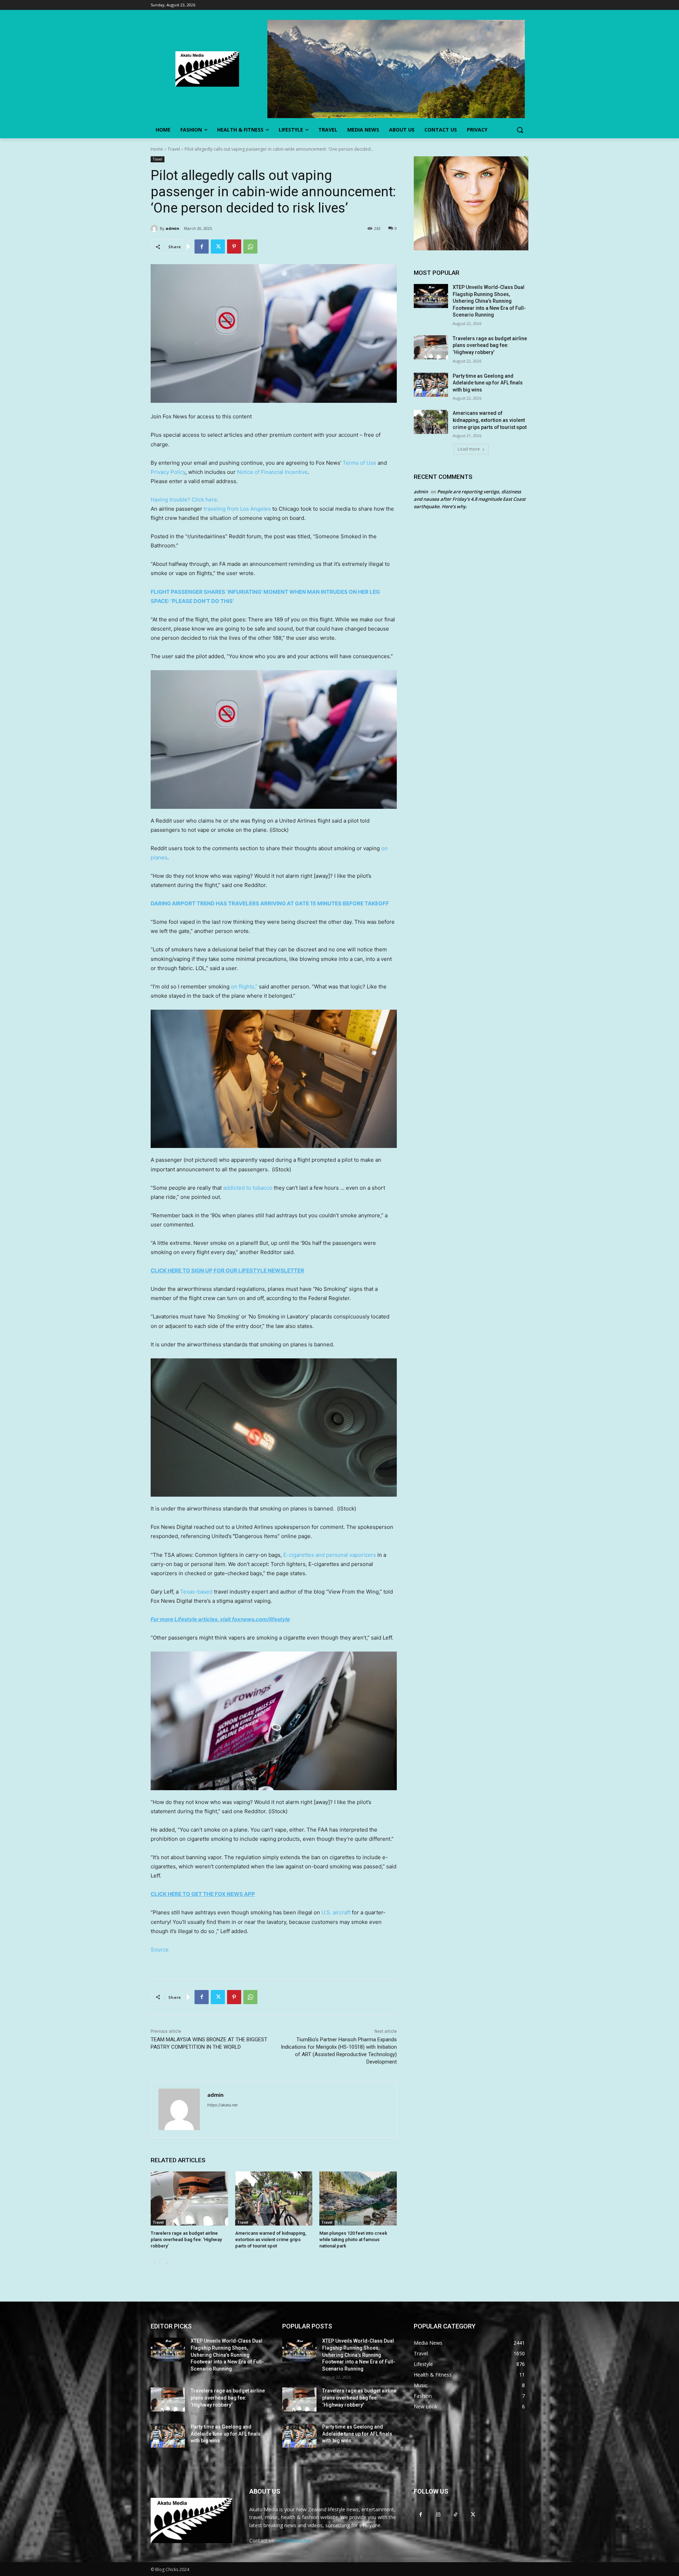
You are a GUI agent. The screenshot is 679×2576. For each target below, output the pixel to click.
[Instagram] (438, 2514)
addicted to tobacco (248, 1188)
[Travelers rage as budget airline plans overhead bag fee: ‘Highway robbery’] (189, 2198)
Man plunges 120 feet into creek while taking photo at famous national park (353, 2240)
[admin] (155, 228)
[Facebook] (202, 246)
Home (157, 149)
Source (160, 1950)
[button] (520, 130)
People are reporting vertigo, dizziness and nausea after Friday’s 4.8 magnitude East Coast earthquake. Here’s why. (470, 499)
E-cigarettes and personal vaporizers (330, 1555)
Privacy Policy (168, 472)
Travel (174, 149)
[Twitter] (218, 246)
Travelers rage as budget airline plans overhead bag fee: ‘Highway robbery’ (186, 2240)
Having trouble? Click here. (185, 500)
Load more (469, 449)
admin (172, 228)
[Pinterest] (234, 246)
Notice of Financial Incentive (272, 472)
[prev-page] (155, 2263)
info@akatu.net (294, 2540)
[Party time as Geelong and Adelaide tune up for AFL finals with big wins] (431, 385)
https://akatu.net (222, 2105)
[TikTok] (455, 2514)
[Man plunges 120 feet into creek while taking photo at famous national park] (358, 2198)
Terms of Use (359, 463)
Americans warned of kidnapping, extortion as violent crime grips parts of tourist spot (271, 2240)
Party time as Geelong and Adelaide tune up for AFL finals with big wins (488, 383)
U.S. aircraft (336, 1912)
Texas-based (196, 1592)
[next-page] (166, 2263)
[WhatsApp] (250, 246)
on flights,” (244, 987)
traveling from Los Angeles (237, 509)
